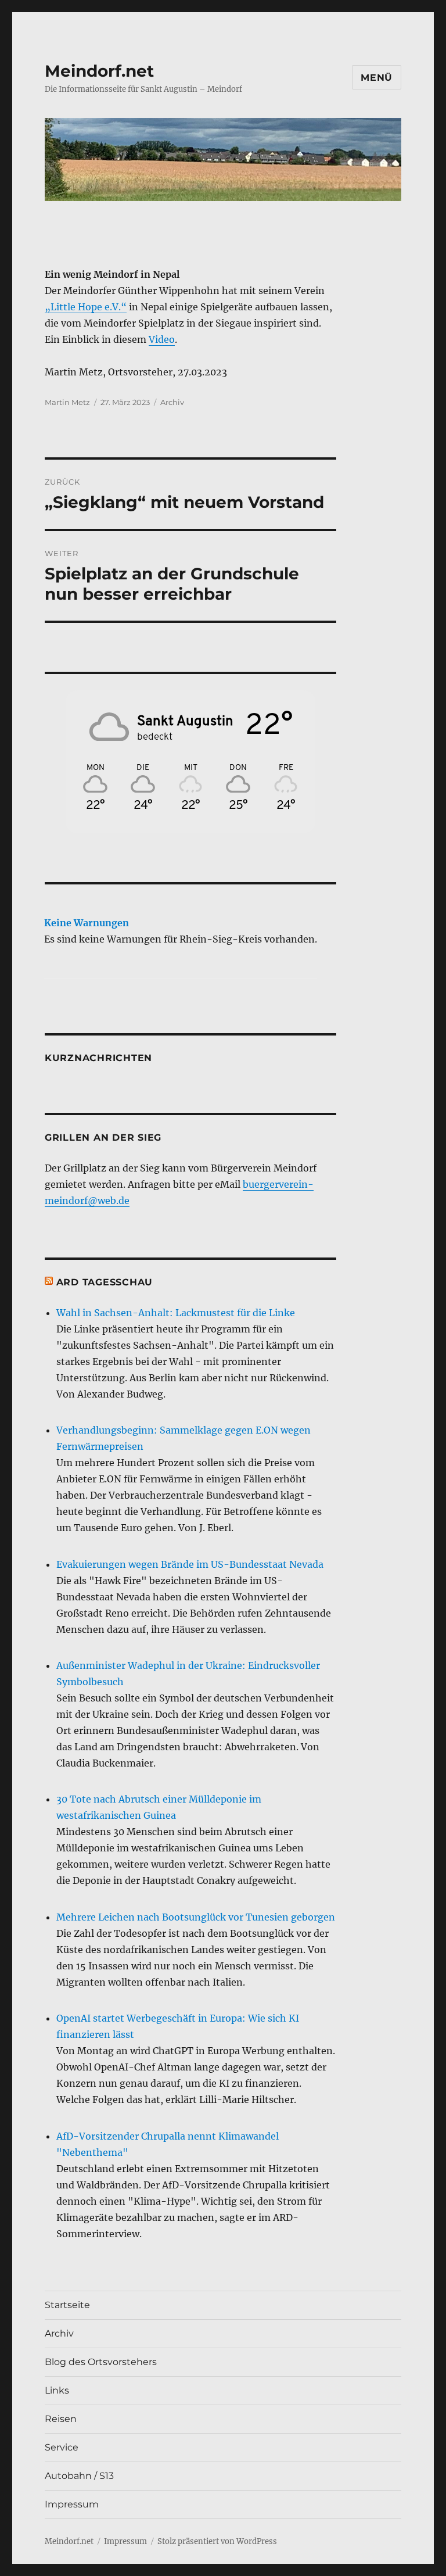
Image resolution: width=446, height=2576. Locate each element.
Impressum (72, 2504)
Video (162, 339)
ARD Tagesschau (105, 1282)
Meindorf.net (99, 71)
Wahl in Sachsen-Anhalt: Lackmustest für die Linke (176, 1313)
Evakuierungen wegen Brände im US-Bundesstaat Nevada (190, 1564)
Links (57, 2390)
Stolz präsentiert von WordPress (217, 2541)
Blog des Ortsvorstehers (101, 2362)
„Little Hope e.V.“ (86, 307)
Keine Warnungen (87, 923)
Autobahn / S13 (79, 2476)
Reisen (61, 2419)
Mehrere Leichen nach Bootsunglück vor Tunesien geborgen (196, 1917)
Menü (377, 78)
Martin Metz (67, 402)
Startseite (67, 2305)
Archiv (172, 402)
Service (62, 2447)
